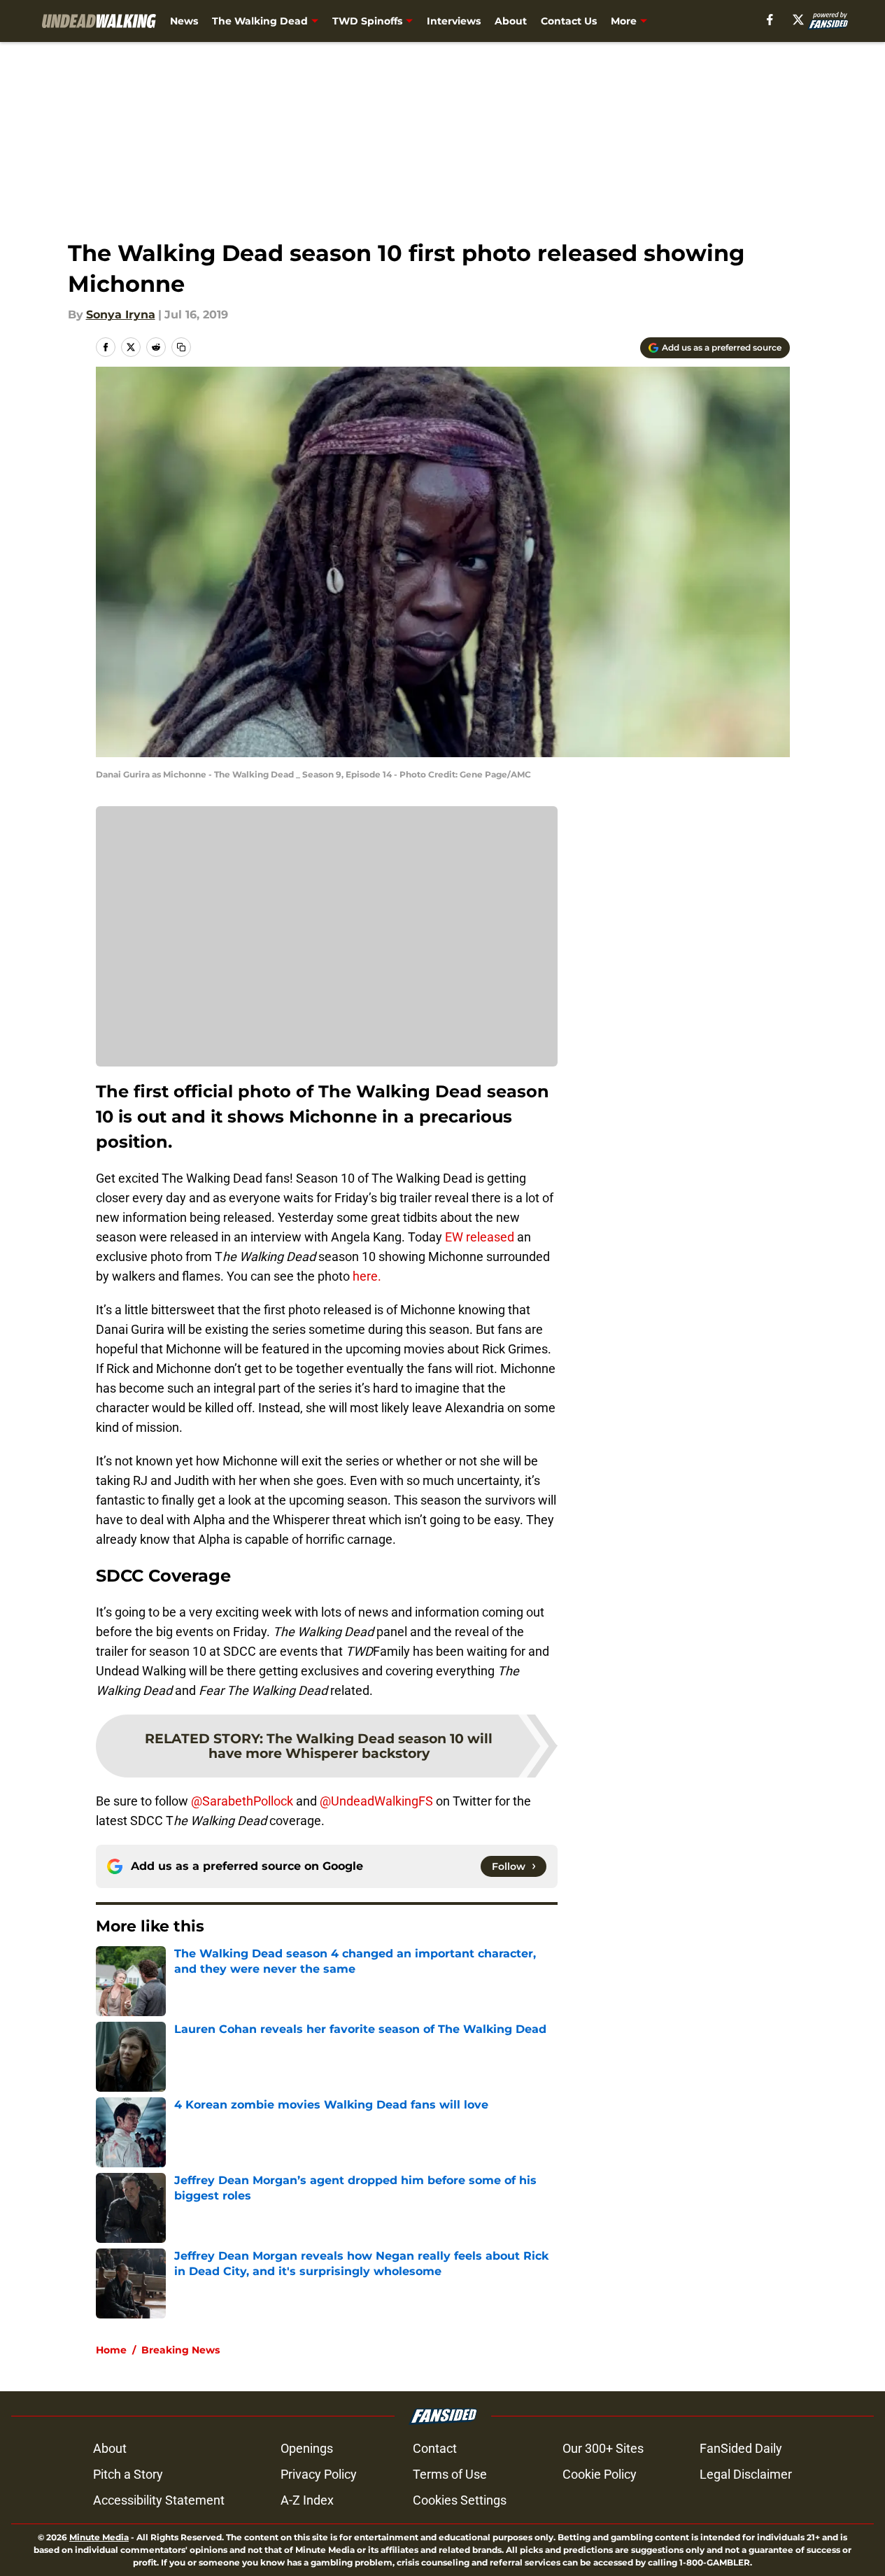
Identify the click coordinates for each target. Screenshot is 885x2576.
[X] (798, 20)
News (184, 21)
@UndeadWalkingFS (376, 1801)
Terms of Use (450, 2474)
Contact (435, 2448)
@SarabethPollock (242, 1801)
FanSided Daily (741, 2448)
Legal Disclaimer (746, 2474)
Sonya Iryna (121, 315)
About (511, 21)
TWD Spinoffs (367, 21)
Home (111, 2350)
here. (367, 1276)
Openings (307, 2448)
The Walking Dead (260, 21)
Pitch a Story (128, 2474)
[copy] (181, 347)
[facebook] (770, 20)
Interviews (454, 21)
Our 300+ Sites (603, 2448)
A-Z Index (307, 2500)
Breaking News (180, 2350)
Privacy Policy (319, 2474)
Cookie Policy (600, 2474)
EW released (480, 1237)
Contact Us (569, 21)
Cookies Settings (460, 2500)
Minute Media (99, 2537)
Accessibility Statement (159, 2500)
